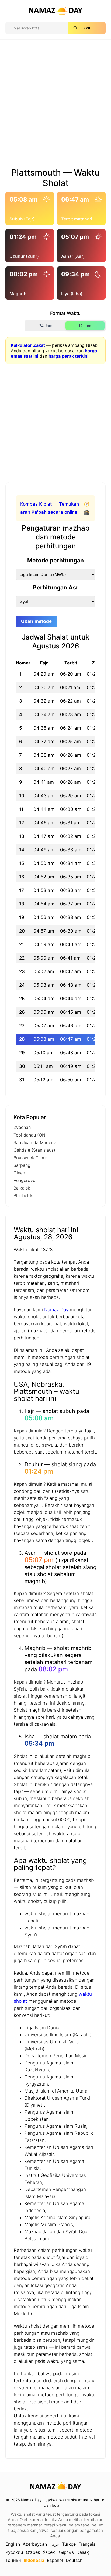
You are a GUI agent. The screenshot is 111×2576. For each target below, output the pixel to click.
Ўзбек (49, 2552)
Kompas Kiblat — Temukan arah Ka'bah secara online (50, 508)
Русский (14, 2552)
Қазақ (83, 2552)
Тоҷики (13, 2560)
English (13, 2544)
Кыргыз (66, 2552)
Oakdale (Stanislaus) (34, 1150)
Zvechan (22, 1127)
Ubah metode (36, 621)
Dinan (19, 1173)
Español (55, 2560)
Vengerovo (25, 1180)
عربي (54, 2544)
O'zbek (33, 2552)
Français (87, 2544)
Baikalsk (22, 1188)
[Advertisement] (55, 106)
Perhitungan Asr (56, 587)
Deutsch (74, 2560)
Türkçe (69, 2544)
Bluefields (23, 1195)
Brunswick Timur (30, 1158)
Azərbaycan (35, 2544)
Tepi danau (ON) (30, 1135)
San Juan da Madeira (35, 1142)
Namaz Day (56, 1310)
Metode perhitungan (55, 560)
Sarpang (22, 1165)
